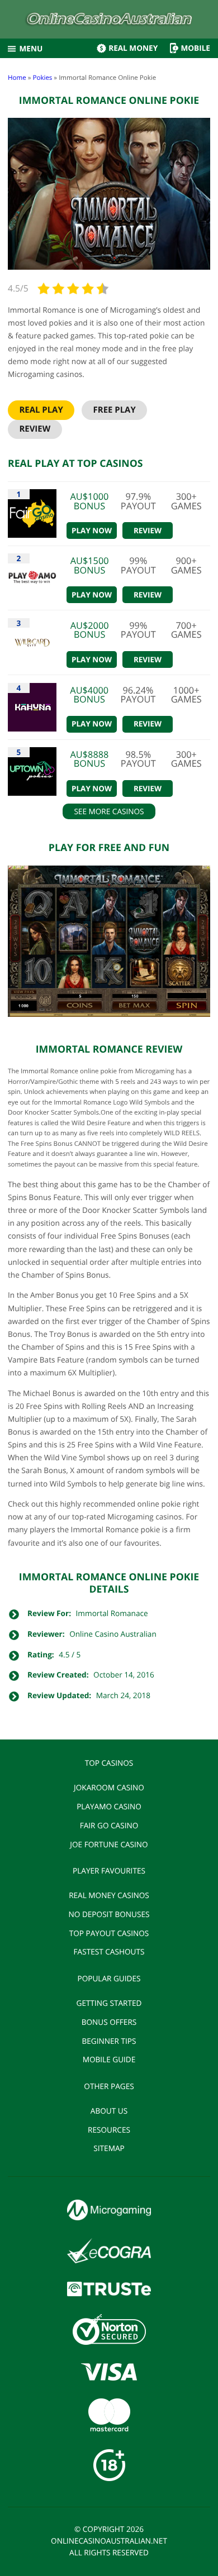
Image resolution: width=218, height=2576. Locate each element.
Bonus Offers (109, 2022)
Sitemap (109, 2148)
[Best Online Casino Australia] (109, 21)
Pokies (42, 78)
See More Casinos (109, 811)
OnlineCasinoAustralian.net (109, 2541)
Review (35, 429)
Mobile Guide (109, 2059)
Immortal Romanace (112, 1613)
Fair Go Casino (109, 1825)
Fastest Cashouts (109, 1951)
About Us (109, 2111)
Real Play (41, 410)
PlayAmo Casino (109, 1806)
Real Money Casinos (109, 1895)
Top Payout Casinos (109, 1933)
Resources (109, 2130)
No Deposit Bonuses (109, 1914)
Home (17, 78)
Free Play (115, 410)
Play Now (92, 531)
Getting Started (109, 2003)
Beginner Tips (109, 2041)
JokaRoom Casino (109, 1787)
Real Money (133, 48)
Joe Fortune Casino (109, 1844)
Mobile (195, 48)
